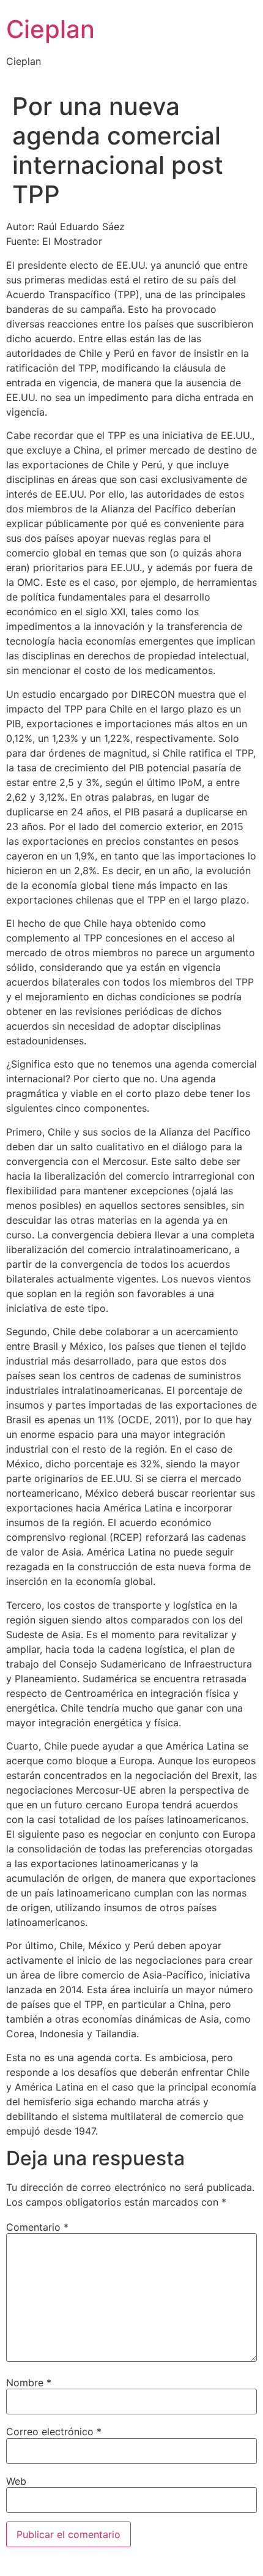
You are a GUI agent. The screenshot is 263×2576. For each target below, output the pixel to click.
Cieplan (50, 29)
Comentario (37, 2227)
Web (16, 2481)
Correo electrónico (54, 2432)
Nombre (29, 2383)
